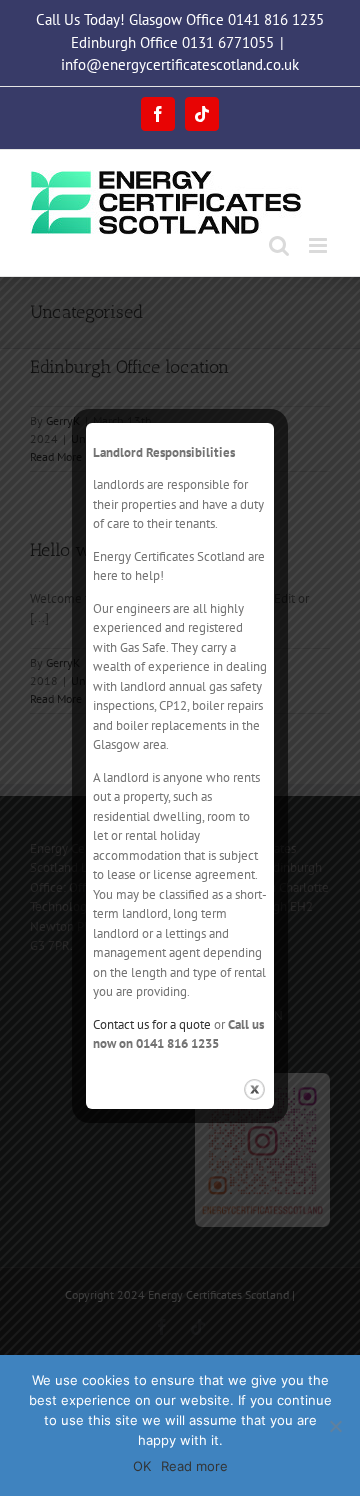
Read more (194, 1466)
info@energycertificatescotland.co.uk (180, 64)
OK (142, 1466)
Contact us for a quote (152, 1024)
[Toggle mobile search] (279, 245)
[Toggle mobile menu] (319, 245)
